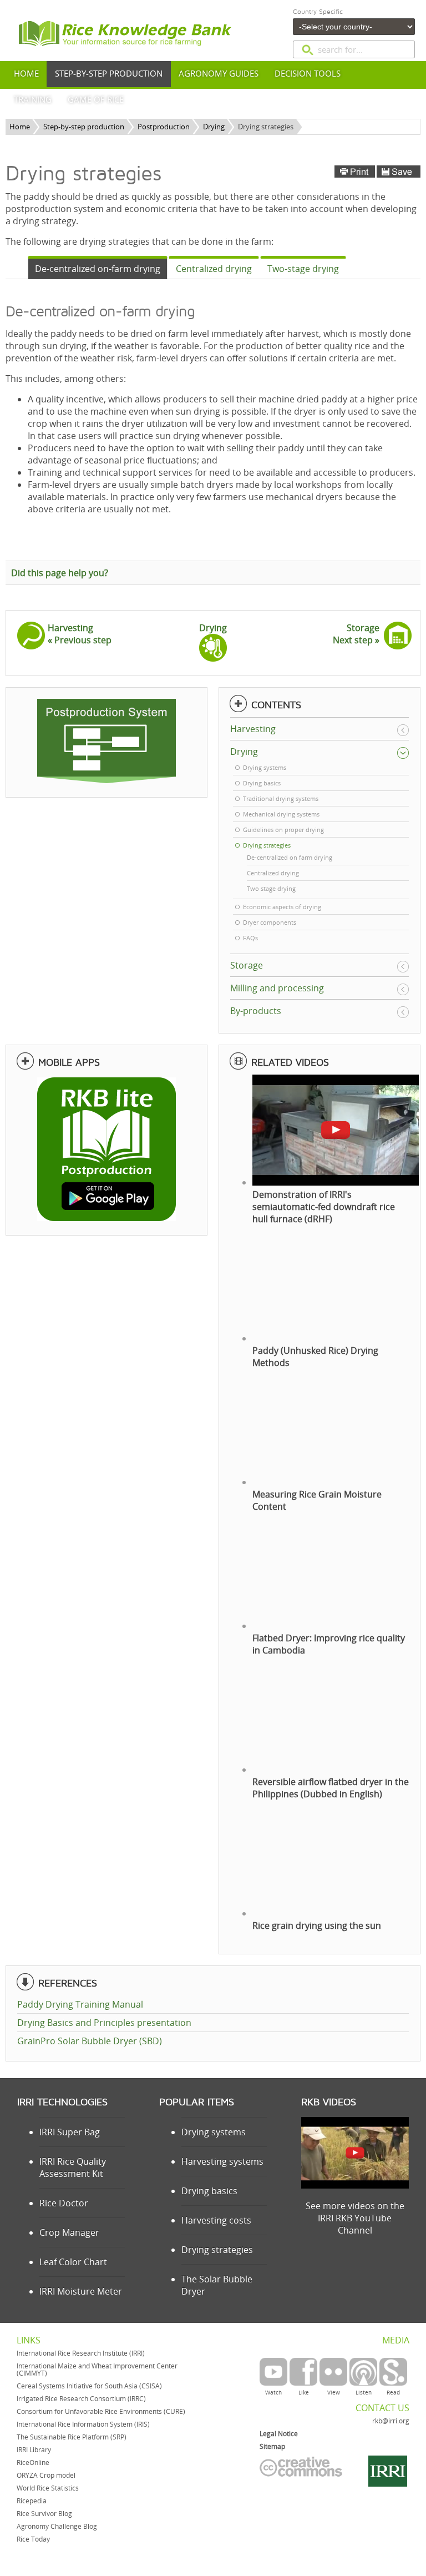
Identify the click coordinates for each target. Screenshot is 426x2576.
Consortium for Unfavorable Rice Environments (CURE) (101, 2411)
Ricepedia (32, 2501)
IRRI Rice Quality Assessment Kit (73, 2167)
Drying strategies (217, 2250)
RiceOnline (33, 2462)
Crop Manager (69, 2232)
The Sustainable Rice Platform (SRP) (72, 2437)
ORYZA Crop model (46, 2475)
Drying (214, 127)
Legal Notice (279, 2434)
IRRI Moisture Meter (81, 2291)
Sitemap (272, 2446)
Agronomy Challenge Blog (57, 2526)
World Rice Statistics (48, 2488)
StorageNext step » (356, 634)
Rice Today (33, 2539)
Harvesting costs (216, 2220)
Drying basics (209, 2191)
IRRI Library (34, 2450)
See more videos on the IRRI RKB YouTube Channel (355, 2218)
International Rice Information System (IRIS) (83, 2424)
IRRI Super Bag (70, 2132)
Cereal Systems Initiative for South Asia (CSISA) (89, 2386)
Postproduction (164, 127)
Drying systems (214, 2132)
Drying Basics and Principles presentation (104, 2023)
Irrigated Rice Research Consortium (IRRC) (81, 2399)
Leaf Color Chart (73, 2262)
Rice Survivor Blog (44, 2514)
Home (20, 127)
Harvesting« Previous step (80, 634)
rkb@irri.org (391, 2421)
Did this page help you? (60, 573)
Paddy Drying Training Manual (80, 2004)
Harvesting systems (222, 2161)
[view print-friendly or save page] (377, 172)
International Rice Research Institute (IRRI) (81, 2353)
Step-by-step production (84, 127)
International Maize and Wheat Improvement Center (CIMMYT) (97, 2370)
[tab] (98, 268)
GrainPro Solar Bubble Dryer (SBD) (90, 2041)
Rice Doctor (64, 2203)
